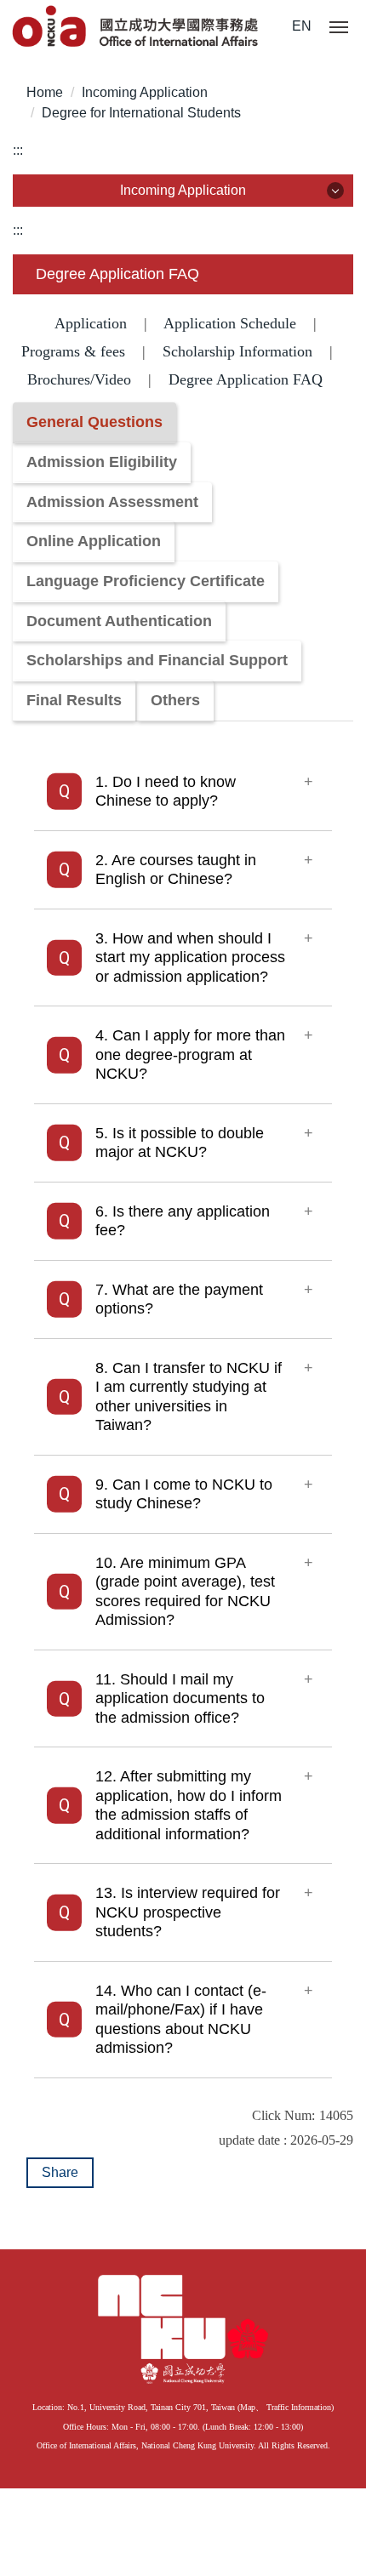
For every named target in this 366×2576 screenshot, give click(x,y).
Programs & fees (73, 351)
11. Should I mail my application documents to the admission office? (180, 1698)
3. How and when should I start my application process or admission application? (190, 957)
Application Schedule (230, 323)
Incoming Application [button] (183, 190)
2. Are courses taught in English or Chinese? (176, 870)
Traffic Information (299, 2407)
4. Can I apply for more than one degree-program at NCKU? (190, 1054)
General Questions (94, 422)
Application (91, 323)
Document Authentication (119, 621)
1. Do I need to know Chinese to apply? (166, 792)
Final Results (74, 700)
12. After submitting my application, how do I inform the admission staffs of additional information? (189, 1805)
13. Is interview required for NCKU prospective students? (188, 1912)
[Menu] (339, 28)
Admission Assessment (112, 502)
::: (18, 150)
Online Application (94, 541)
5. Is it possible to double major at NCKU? (180, 1143)
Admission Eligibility (102, 462)
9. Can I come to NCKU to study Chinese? (184, 1494)
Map (248, 2407)
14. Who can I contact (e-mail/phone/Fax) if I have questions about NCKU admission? (181, 2020)
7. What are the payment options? (179, 1299)
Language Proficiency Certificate (146, 581)
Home (45, 92)
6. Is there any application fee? (183, 1221)
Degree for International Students (141, 113)
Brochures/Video (79, 379)
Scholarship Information (237, 351)
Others (175, 700)
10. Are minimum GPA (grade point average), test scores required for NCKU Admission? (185, 1592)
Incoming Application (145, 92)
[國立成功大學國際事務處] (137, 28)
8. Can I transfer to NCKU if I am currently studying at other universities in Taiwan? (189, 1397)
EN (302, 26)
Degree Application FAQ (246, 379)
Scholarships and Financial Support (157, 660)
